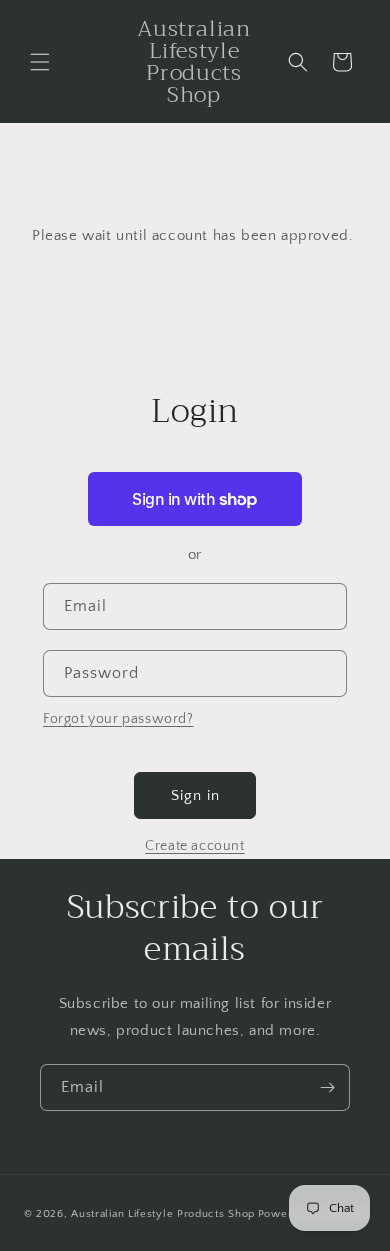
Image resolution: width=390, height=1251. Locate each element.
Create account (194, 846)
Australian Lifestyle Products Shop (163, 1214)
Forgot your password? (118, 719)
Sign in (195, 795)
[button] (40, 62)
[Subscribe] (327, 1087)
